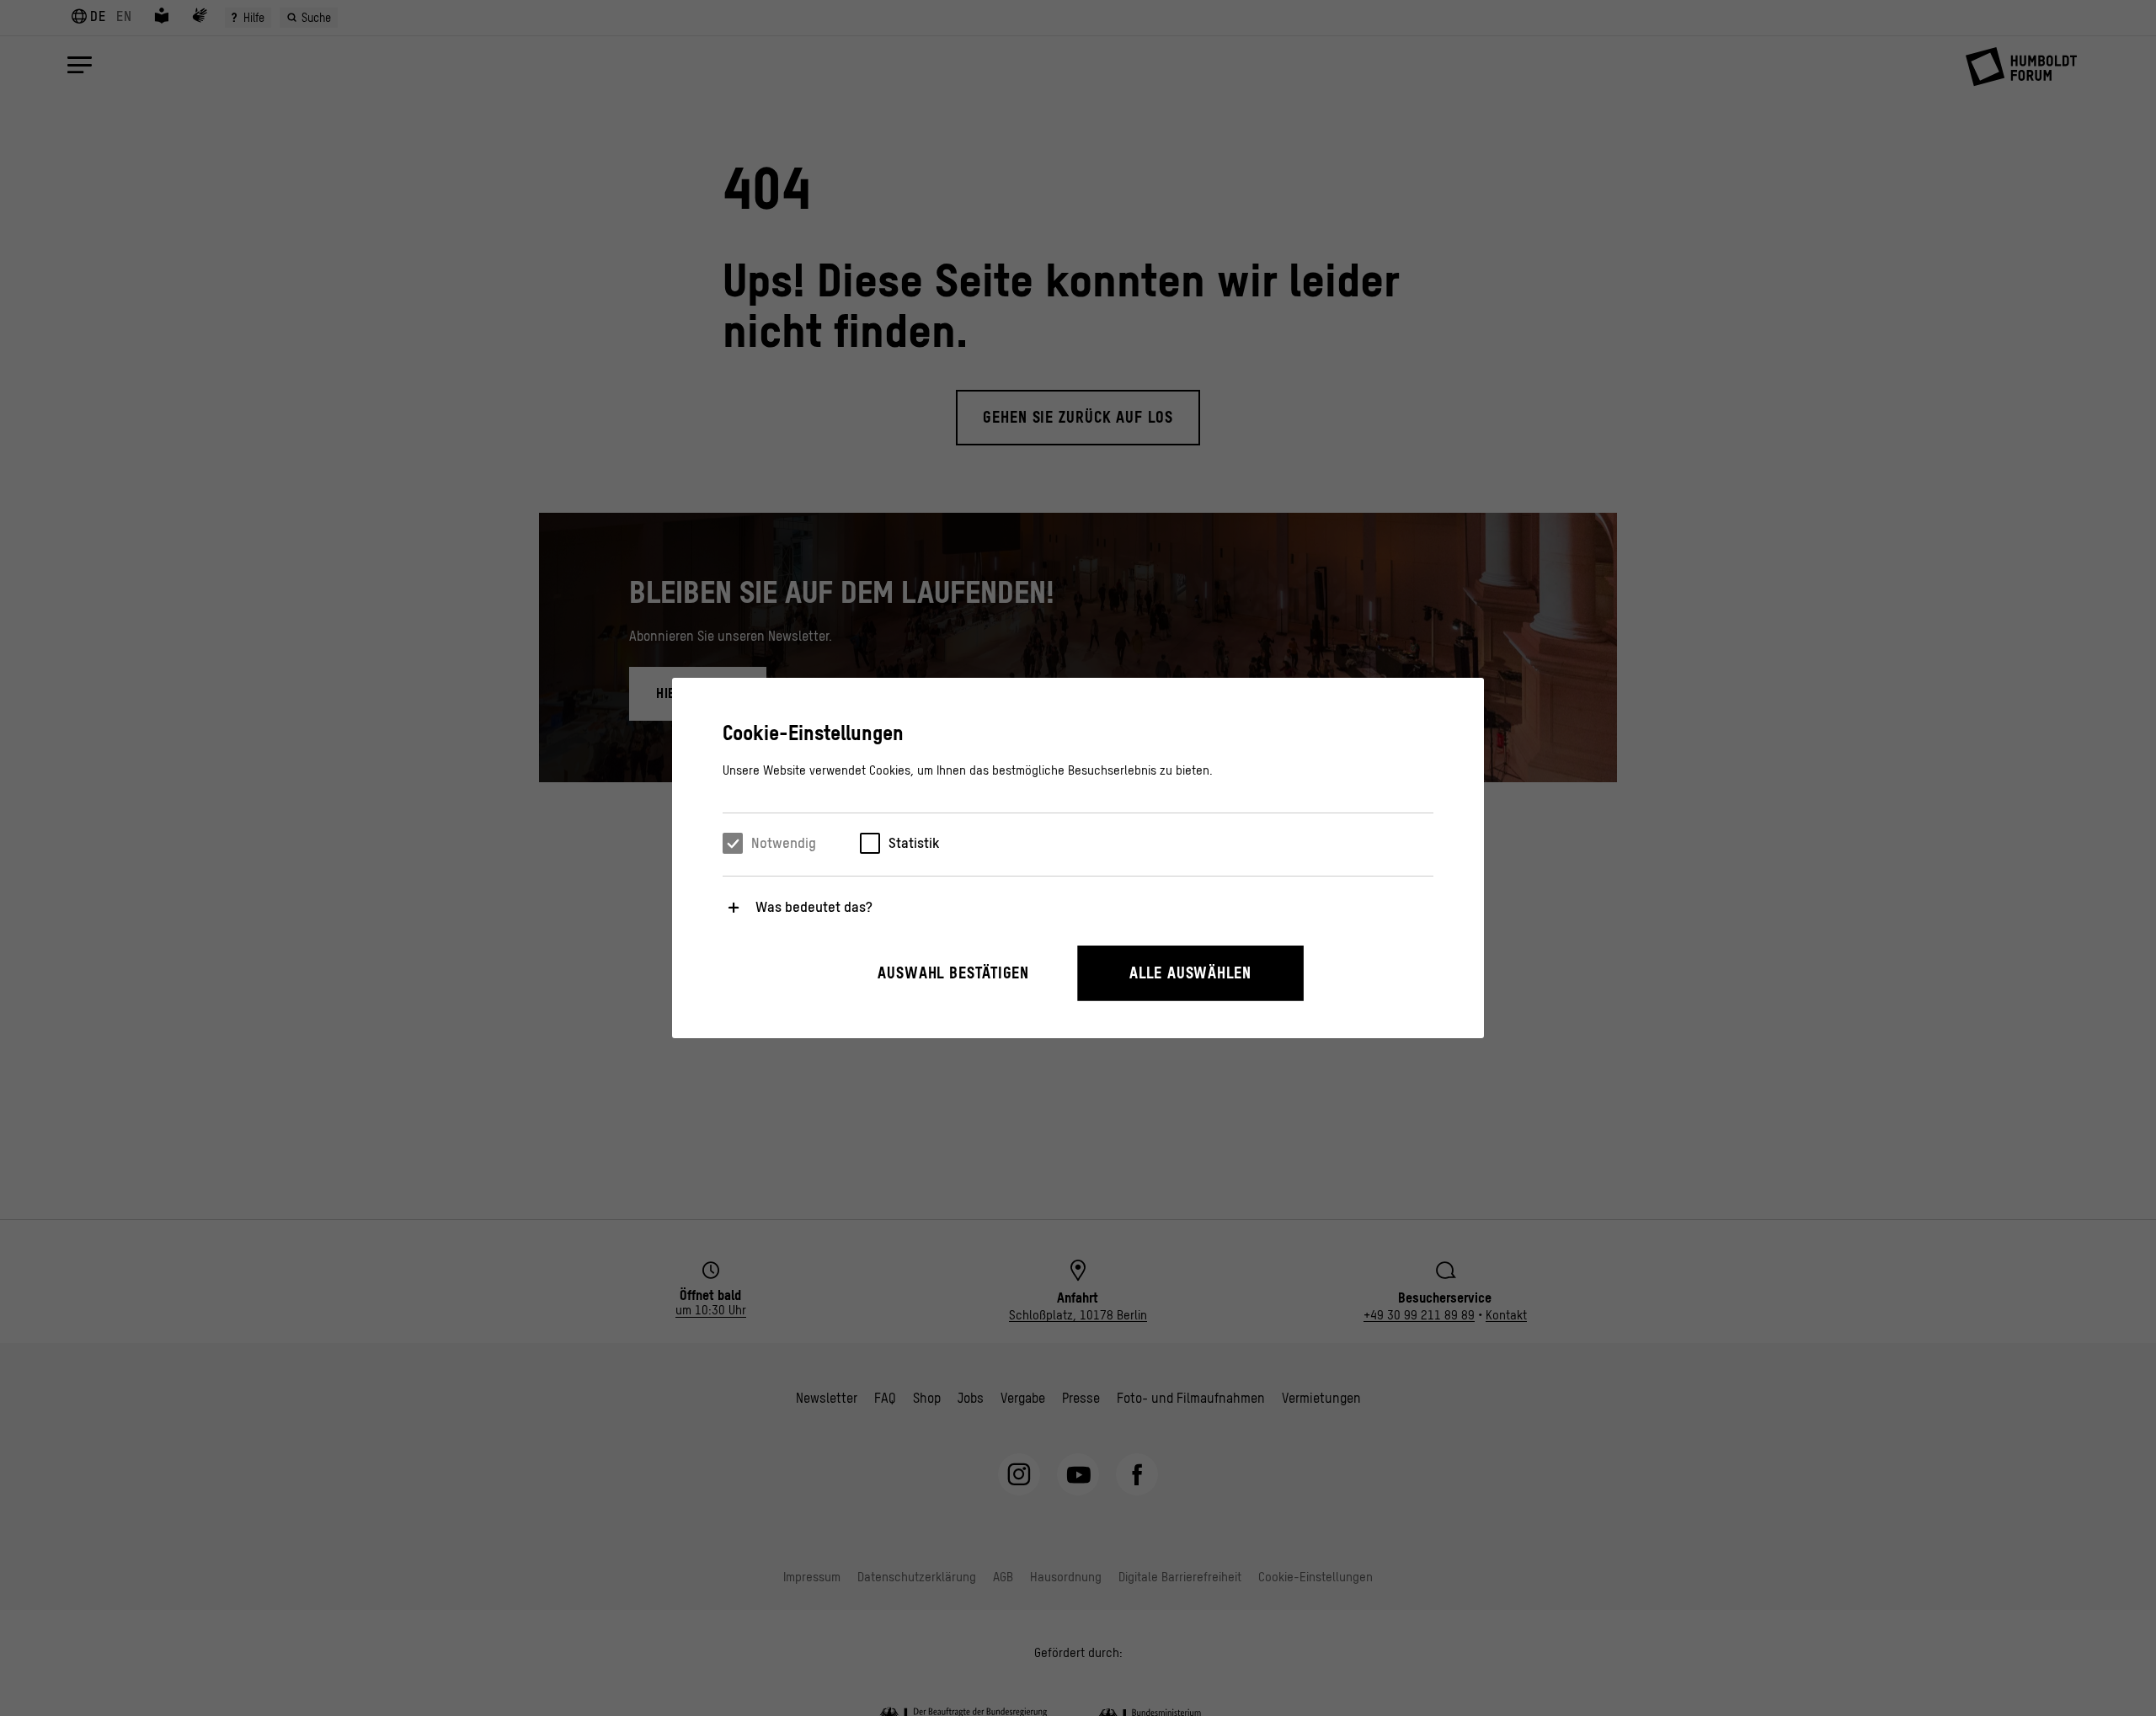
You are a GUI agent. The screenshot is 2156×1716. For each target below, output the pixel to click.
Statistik (914, 843)
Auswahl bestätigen (953, 973)
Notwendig (784, 843)
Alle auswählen (1190, 973)
